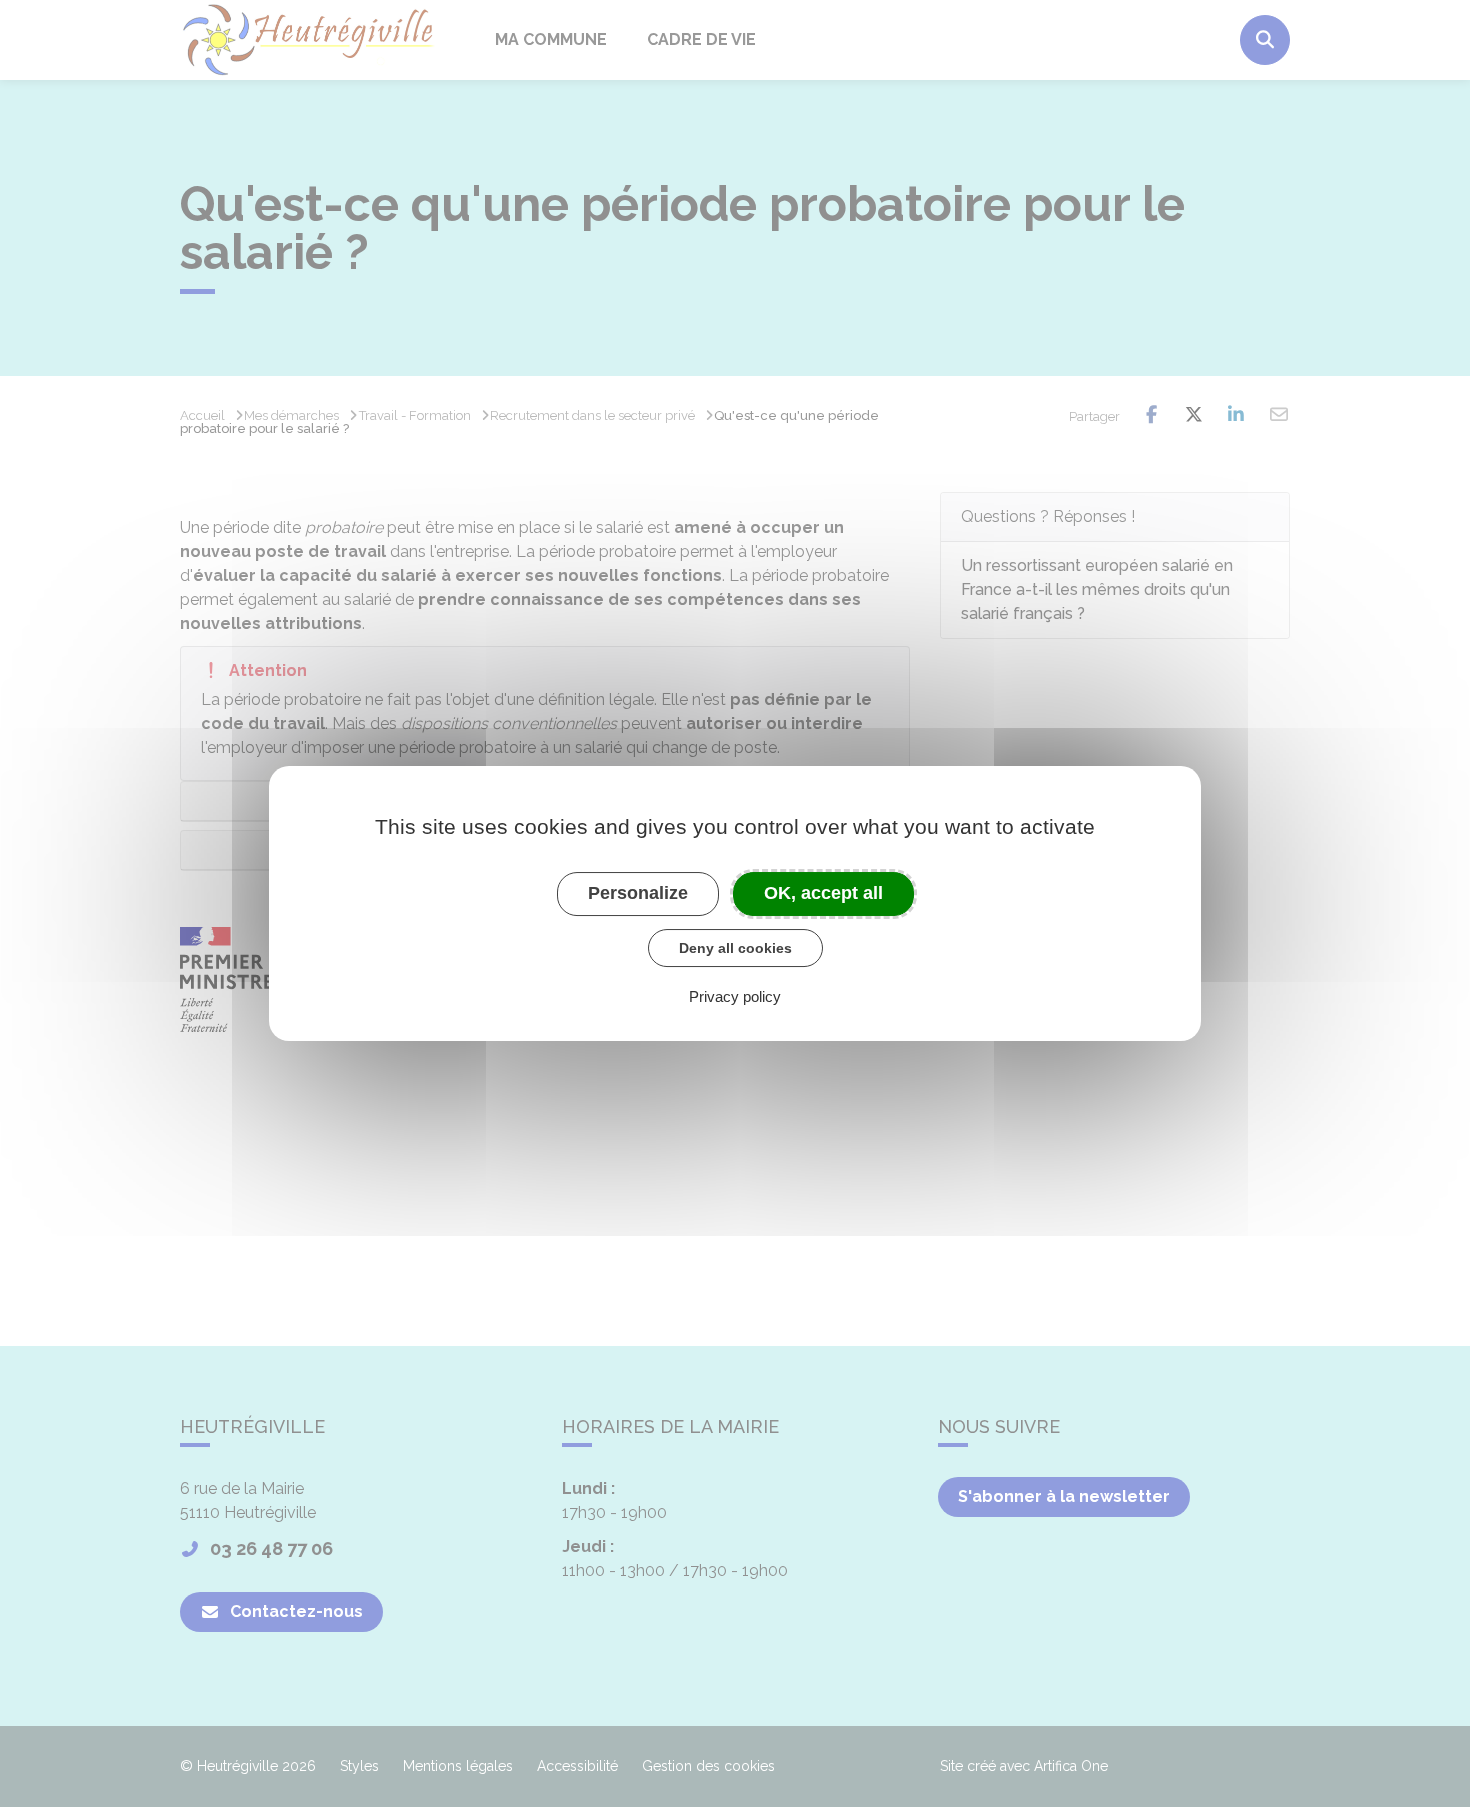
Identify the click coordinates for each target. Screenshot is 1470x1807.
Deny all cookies (735, 948)
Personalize (638, 893)
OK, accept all (823, 893)
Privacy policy (735, 996)
